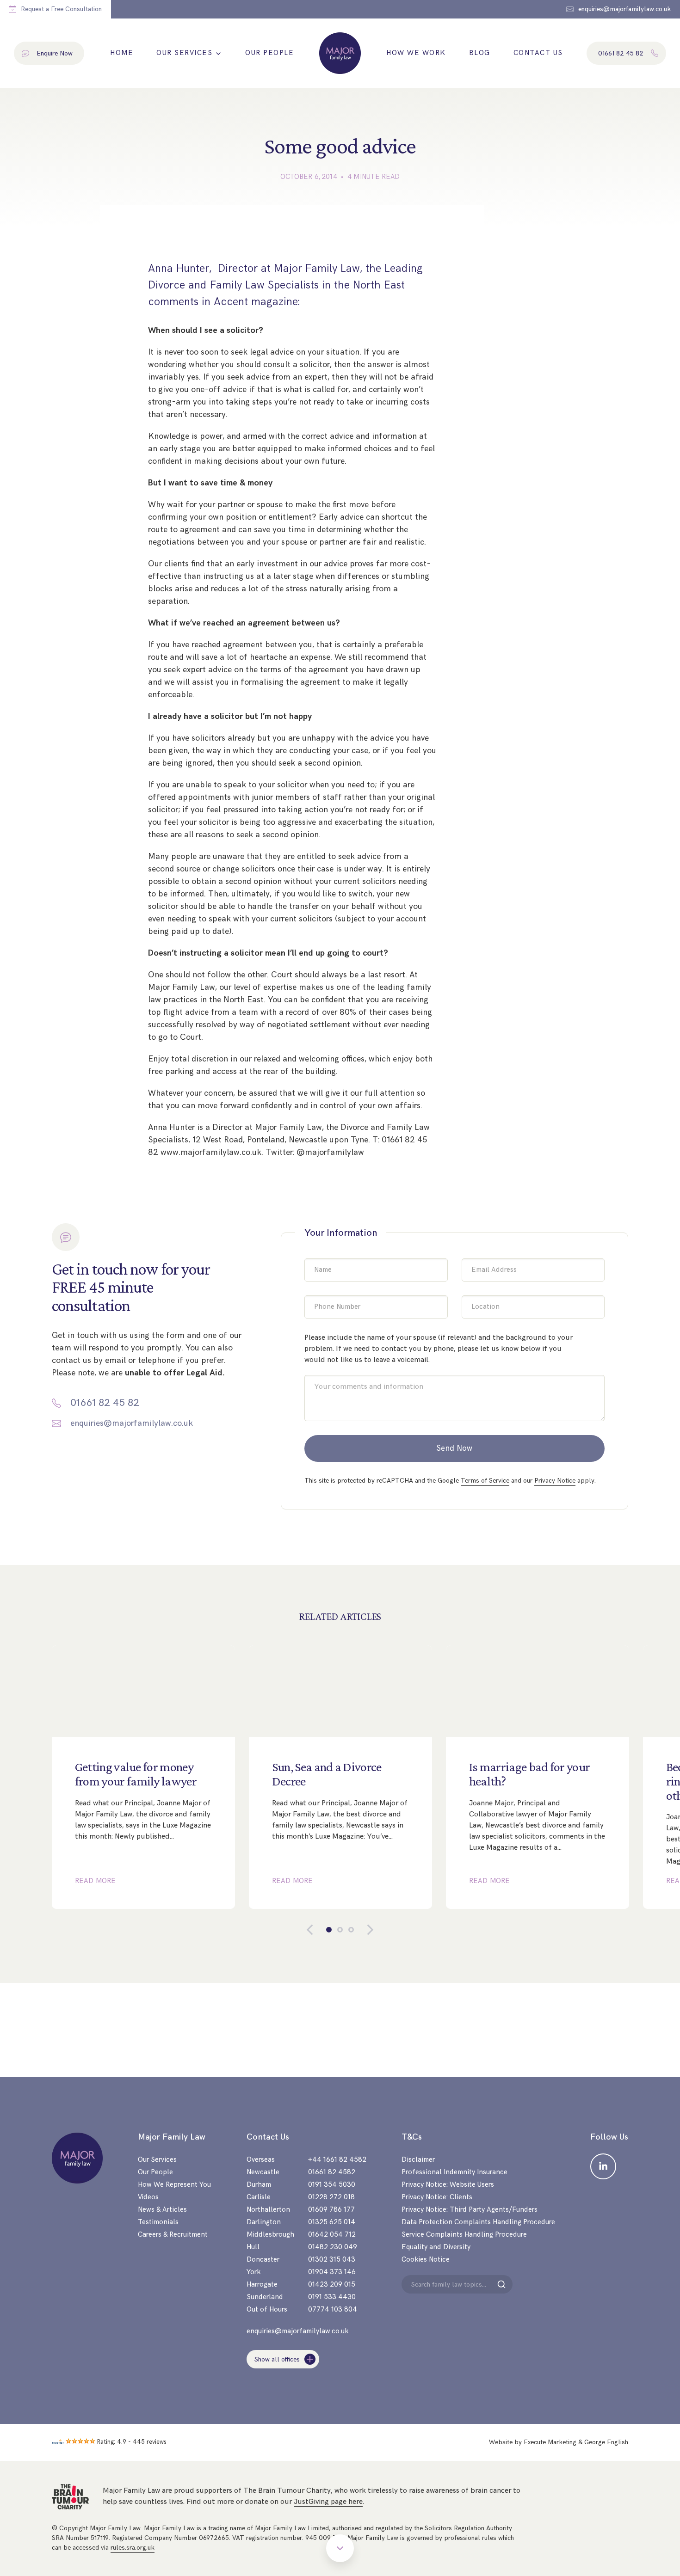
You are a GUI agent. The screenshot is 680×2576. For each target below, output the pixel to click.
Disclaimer (418, 2160)
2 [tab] (340, 1930)
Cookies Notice (426, 2260)
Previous (317, 1930)
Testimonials (158, 2222)
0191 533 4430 (332, 2297)
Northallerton (268, 2210)
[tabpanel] (143, 1777)
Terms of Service (485, 1481)
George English (606, 2442)
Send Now (454, 1448)
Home (122, 53)
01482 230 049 (333, 2247)
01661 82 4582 (332, 2172)
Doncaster (263, 2260)
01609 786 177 (331, 2210)
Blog (480, 53)
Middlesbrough (270, 2235)
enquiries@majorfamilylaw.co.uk (132, 1423)
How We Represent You (174, 2185)
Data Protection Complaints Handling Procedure (478, 2222)
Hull (253, 2247)
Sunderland (265, 2297)
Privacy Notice (555, 1481)
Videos (148, 2197)
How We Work (416, 53)
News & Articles (162, 2210)
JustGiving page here (328, 2502)
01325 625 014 (332, 2222)
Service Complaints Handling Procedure (464, 2235)
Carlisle (259, 2197)
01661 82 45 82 (105, 1403)
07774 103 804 (333, 2309)
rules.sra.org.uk (133, 2548)
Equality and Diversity (436, 2247)
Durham (259, 2185)
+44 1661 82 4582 (337, 2160)
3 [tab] (351, 1930)
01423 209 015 (332, 2285)
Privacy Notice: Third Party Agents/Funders (470, 2210)
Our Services (184, 53)
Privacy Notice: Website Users (448, 2185)
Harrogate (262, 2285)
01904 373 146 (332, 2272)
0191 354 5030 (332, 2185)
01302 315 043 (332, 2260)
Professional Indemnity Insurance (454, 2172)
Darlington (264, 2222)
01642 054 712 (332, 2235)
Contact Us (538, 53)
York (253, 2272)
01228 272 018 (331, 2197)
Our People (269, 53)
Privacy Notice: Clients (437, 2197)
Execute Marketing (550, 2442)
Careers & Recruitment (173, 2235)
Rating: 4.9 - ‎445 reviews (132, 2442)
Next (363, 1930)
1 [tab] (329, 1930)
